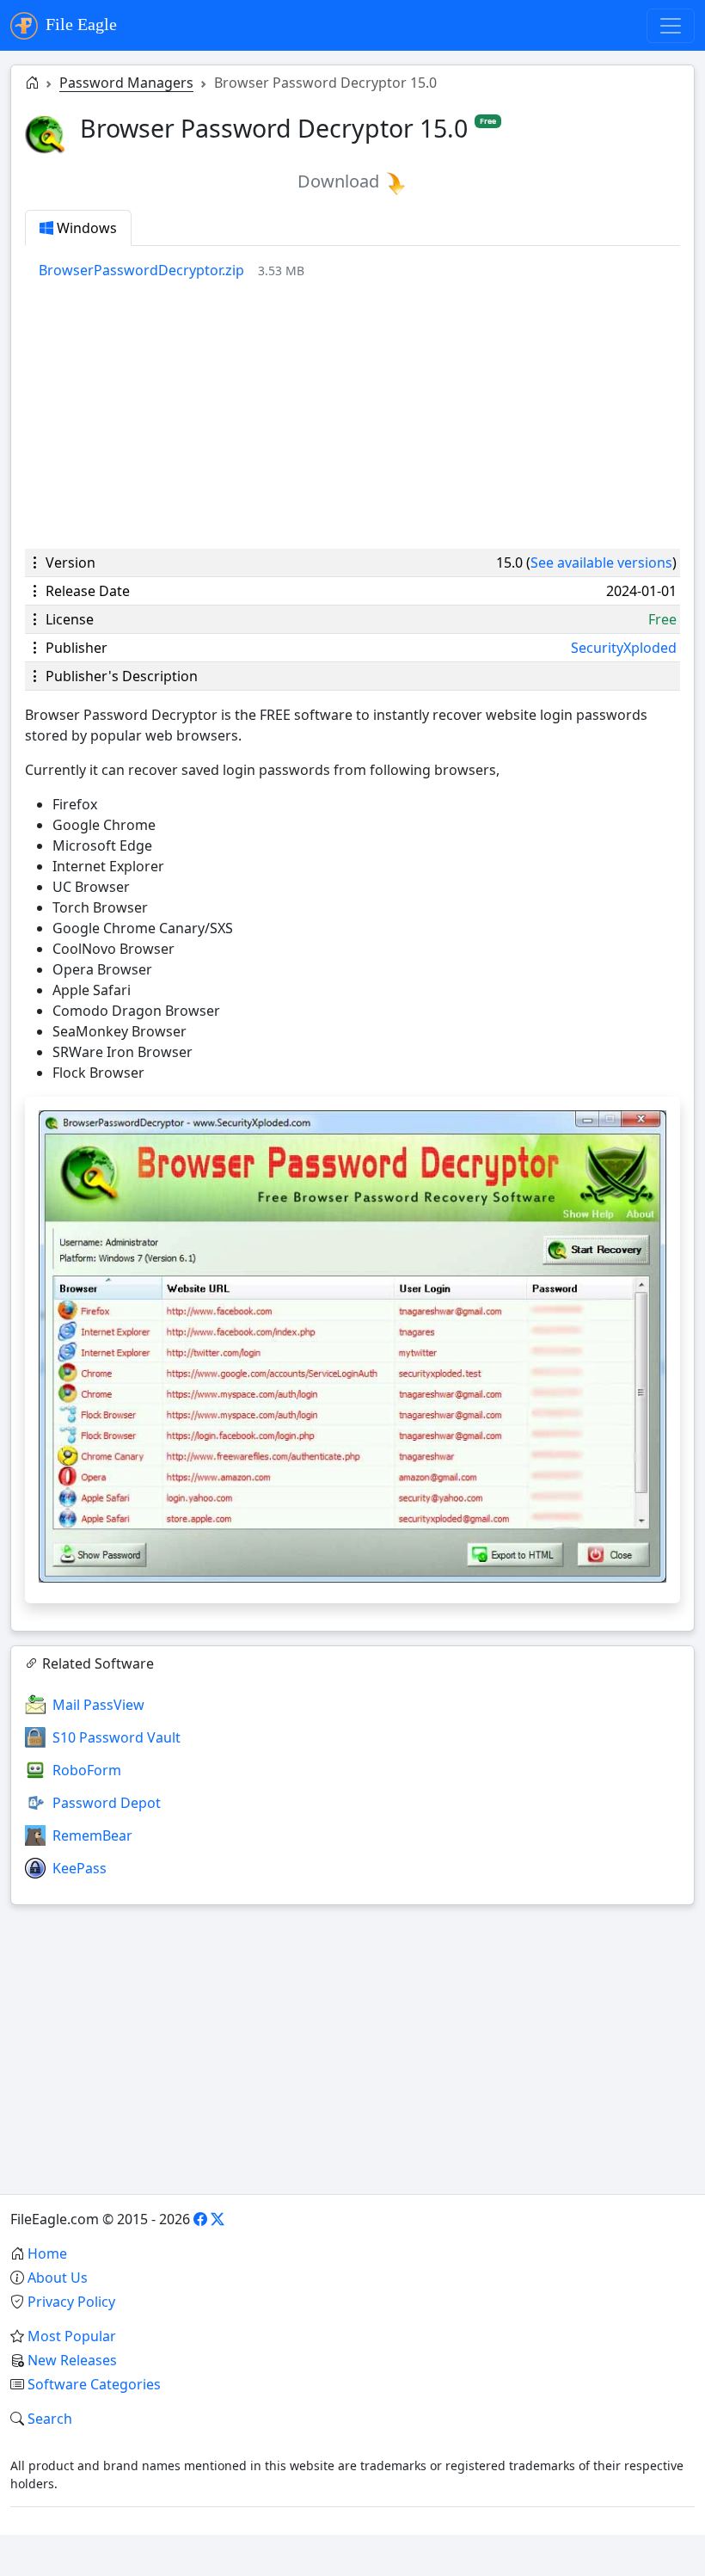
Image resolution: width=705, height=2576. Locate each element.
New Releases (72, 2360)
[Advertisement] (352, 415)
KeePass (80, 1868)
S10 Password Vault (116, 1737)
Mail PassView (98, 1705)
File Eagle (79, 24)
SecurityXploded (624, 648)
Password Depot (107, 1803)
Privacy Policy (71, 2302)
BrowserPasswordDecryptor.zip (141, 270)
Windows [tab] (85, 228)
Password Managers (126, 83)
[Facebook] (200, 2219)
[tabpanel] (359, 270)
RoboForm (87, 1770)
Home (47, 2253)
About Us (58, 2278)
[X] (218, 2219)
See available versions (601, 563)
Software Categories (94, 2384)
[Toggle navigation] (671, 26)
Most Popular (72, 2336)
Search (50, 2419)
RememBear (92, 1835)
